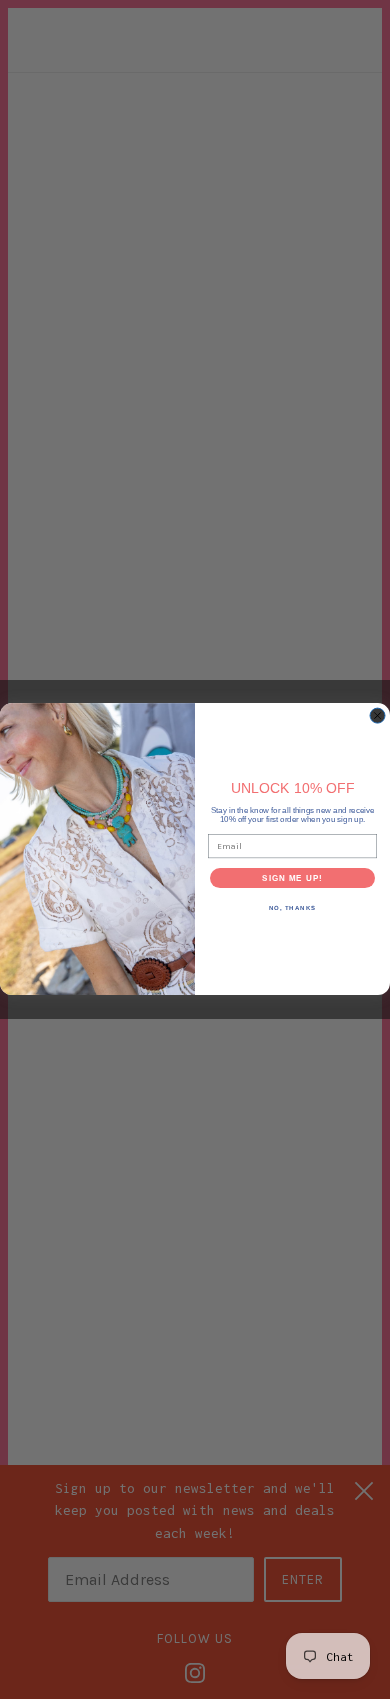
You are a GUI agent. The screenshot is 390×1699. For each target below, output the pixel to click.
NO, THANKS (293, 908)
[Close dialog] (377, 715)
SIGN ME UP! (292, 878)
